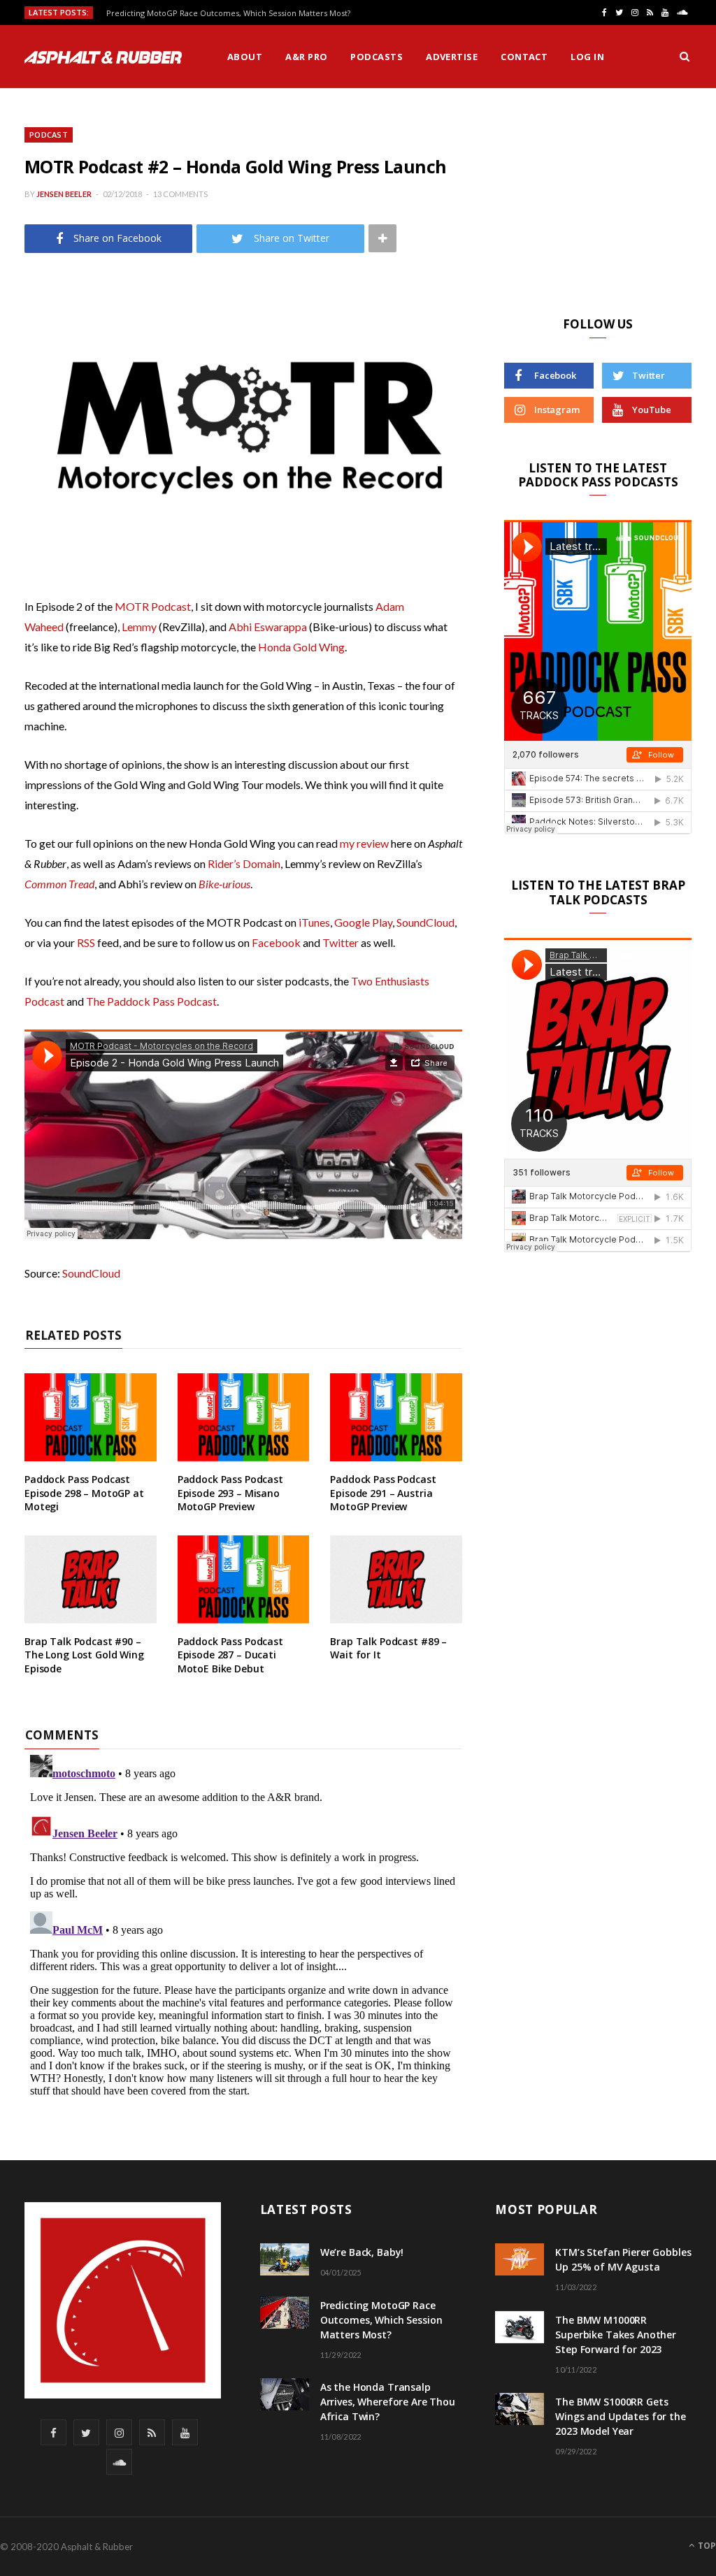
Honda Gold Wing (301, 647)
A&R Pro (306, 57)
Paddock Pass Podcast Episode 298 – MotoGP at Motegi (84, 1493)
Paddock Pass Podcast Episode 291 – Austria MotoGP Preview (383, 1493)
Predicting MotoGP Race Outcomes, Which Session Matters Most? (228, 13)
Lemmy (139, 627)
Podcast (49, 135)
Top (706, 2546)
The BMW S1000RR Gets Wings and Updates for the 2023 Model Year (621, 2416)
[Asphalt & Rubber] (103, 57)
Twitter (341, 942)
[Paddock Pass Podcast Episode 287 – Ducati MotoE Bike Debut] (244, 1579)
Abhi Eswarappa (268, 627)
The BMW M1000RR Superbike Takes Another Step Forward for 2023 (616, 2335)
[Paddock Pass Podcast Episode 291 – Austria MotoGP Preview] (396, 1417)
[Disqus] (243, 1924)
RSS (86, 942)
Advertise (452, 57)
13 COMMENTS (180, 194)
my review (364, 843)
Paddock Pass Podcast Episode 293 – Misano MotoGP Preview (230, 1493)
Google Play (363, 922)
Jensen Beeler (64, 194)
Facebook (276, 942)
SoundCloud (425, 922)
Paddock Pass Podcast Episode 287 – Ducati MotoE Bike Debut (230, 1655)
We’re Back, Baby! (362, 2252)
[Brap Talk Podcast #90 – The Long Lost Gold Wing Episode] (91, 1579)
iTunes (314, 922)
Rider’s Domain (244, 863)
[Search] (685, 57)
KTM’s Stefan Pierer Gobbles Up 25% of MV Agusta (623, 2259)
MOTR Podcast (153, 606)
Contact (524, 57)
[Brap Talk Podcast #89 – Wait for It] (396, 1579)
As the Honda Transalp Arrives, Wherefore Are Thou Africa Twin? (388, 2402)
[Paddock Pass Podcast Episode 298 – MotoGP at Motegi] (91, 1417)
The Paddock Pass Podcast (151, 1001)
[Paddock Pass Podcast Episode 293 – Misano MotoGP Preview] (244, 1417)
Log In (587, 57)
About (245, 57)
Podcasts (377, 57)
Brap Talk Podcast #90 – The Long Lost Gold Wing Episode (84, 1655)
